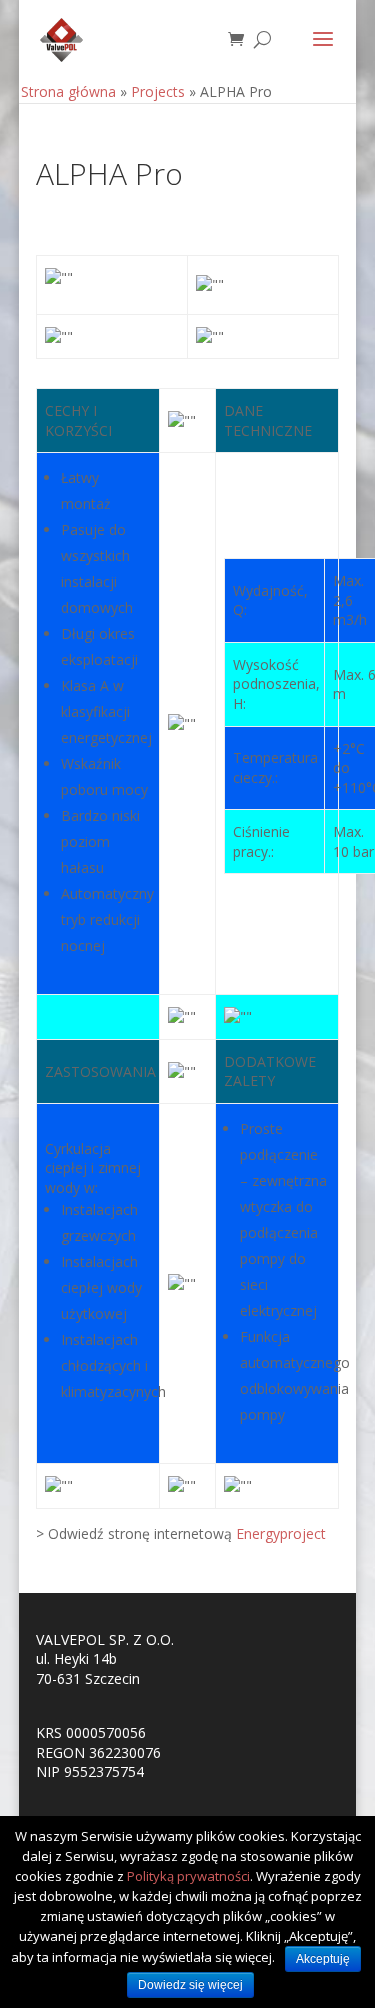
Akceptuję (323, 1959)
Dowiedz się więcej (190, 1985)
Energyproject (281, 1533)
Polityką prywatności (188, 1876)
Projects (158, 91)
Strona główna (68, 91)
